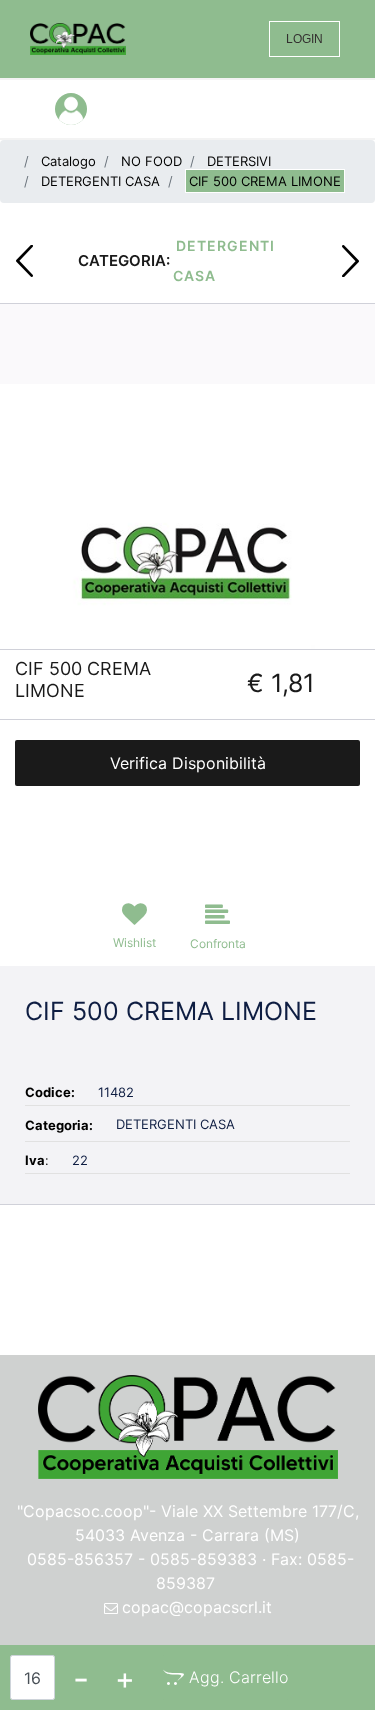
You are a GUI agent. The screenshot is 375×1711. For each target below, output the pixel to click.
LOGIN (304, 39)
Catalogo (68, 161)
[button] (187, 557)
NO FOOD (151, 161)
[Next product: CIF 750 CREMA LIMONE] (350, 261)
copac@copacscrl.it (197, 1607)
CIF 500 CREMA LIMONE (265, 181)
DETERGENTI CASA (100, 181)
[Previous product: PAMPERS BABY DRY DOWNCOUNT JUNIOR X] (24, 261)
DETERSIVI (239, 161)
